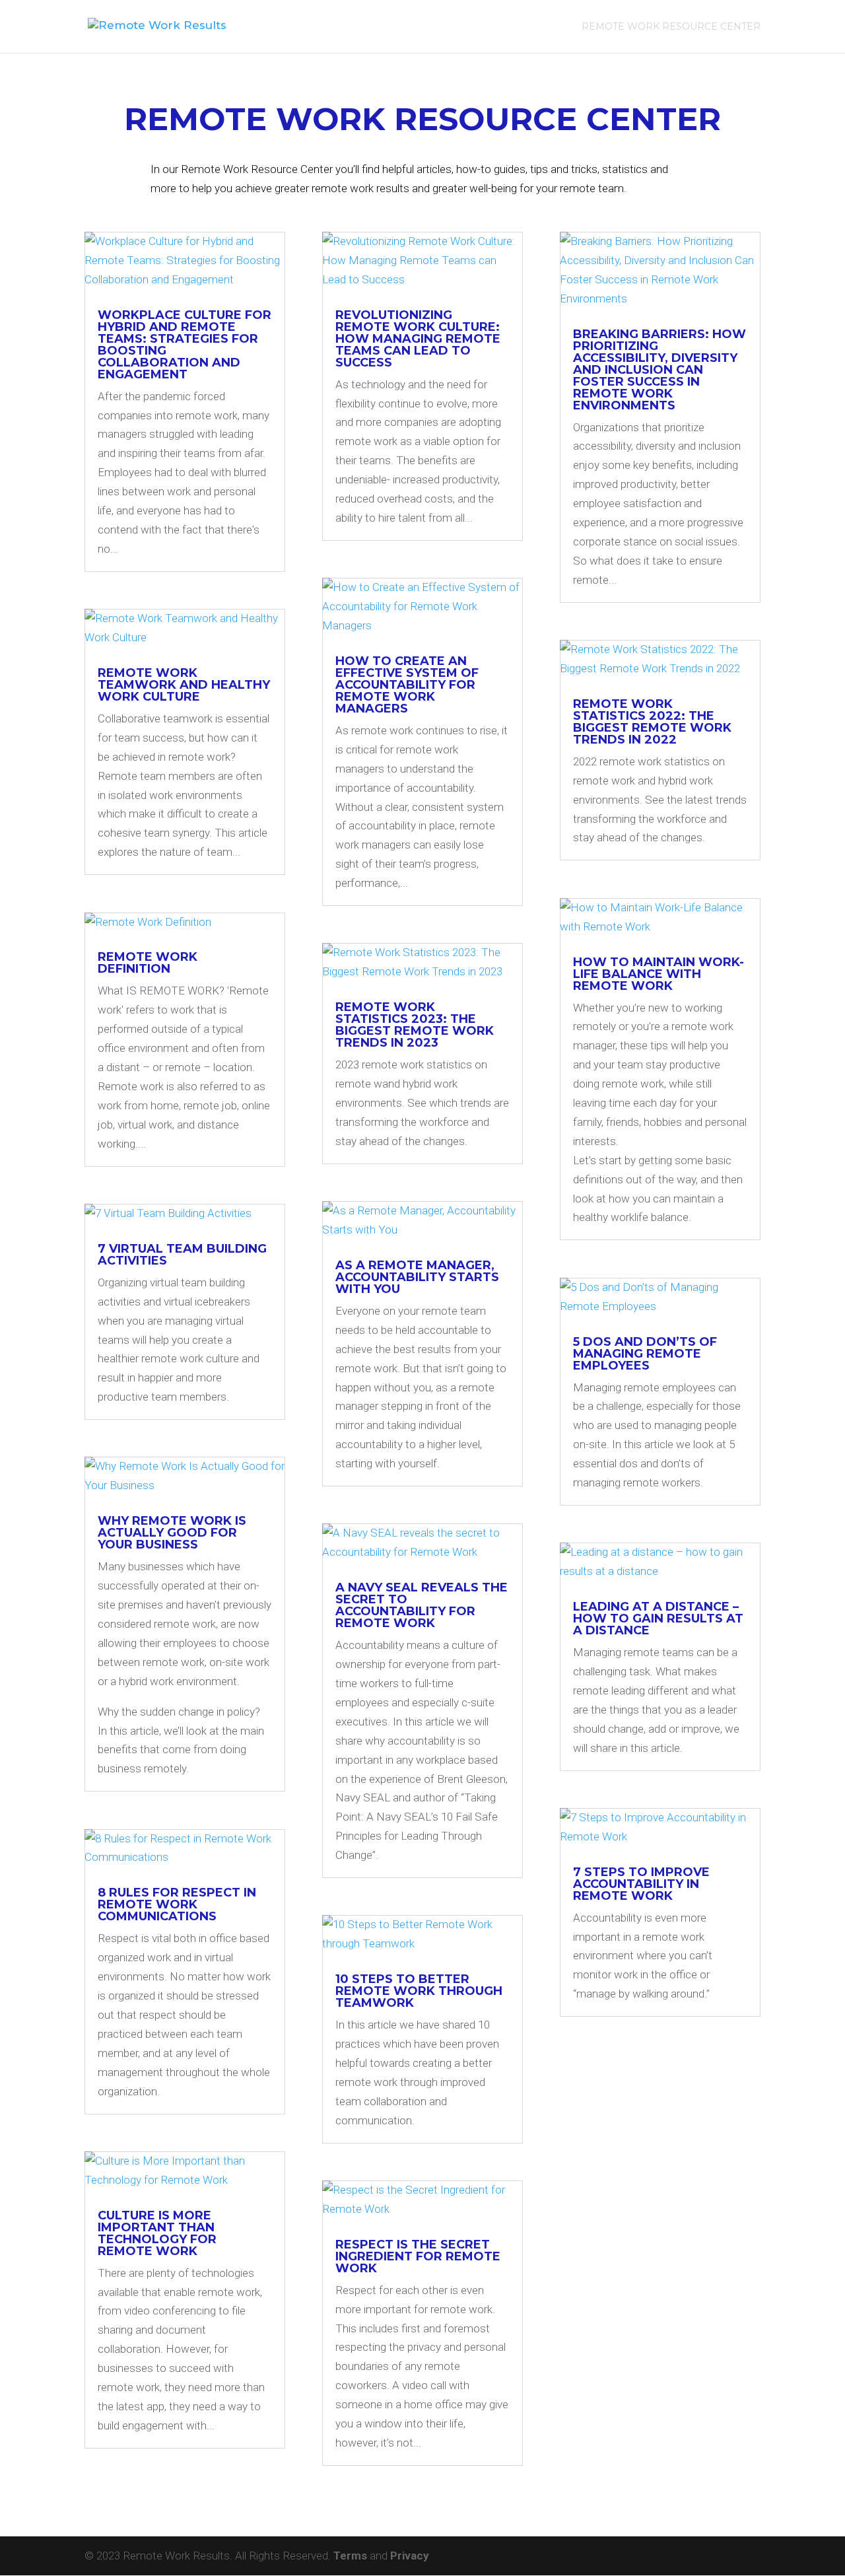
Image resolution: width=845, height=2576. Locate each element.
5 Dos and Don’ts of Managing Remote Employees (645, 1354)
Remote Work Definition (148, 963)
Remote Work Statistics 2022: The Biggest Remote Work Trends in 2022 (652, 722)
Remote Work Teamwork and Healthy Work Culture (184, 685)
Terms (352, 2556)
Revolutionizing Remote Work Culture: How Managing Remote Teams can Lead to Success (418, 339)
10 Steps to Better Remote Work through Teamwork (419, 1991)
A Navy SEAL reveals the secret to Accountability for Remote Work (422, 1605)
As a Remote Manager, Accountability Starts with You (417, 1277)
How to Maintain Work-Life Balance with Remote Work (659, 974)
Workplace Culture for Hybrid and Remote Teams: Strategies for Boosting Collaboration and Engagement (185, 345)
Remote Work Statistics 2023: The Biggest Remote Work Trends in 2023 (415, 1025)
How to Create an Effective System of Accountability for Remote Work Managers (407, 685)
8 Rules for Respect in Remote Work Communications (177, 1904)
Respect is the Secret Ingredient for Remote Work (418, 2256)
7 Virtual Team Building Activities (182, 1255)
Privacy (410, 2556)
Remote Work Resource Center (671, 27)
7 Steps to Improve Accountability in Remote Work (641, 1884)
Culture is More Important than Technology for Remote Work (157, 2233)
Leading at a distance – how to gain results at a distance (658, 1619)
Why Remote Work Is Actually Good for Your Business (172, 1533)
